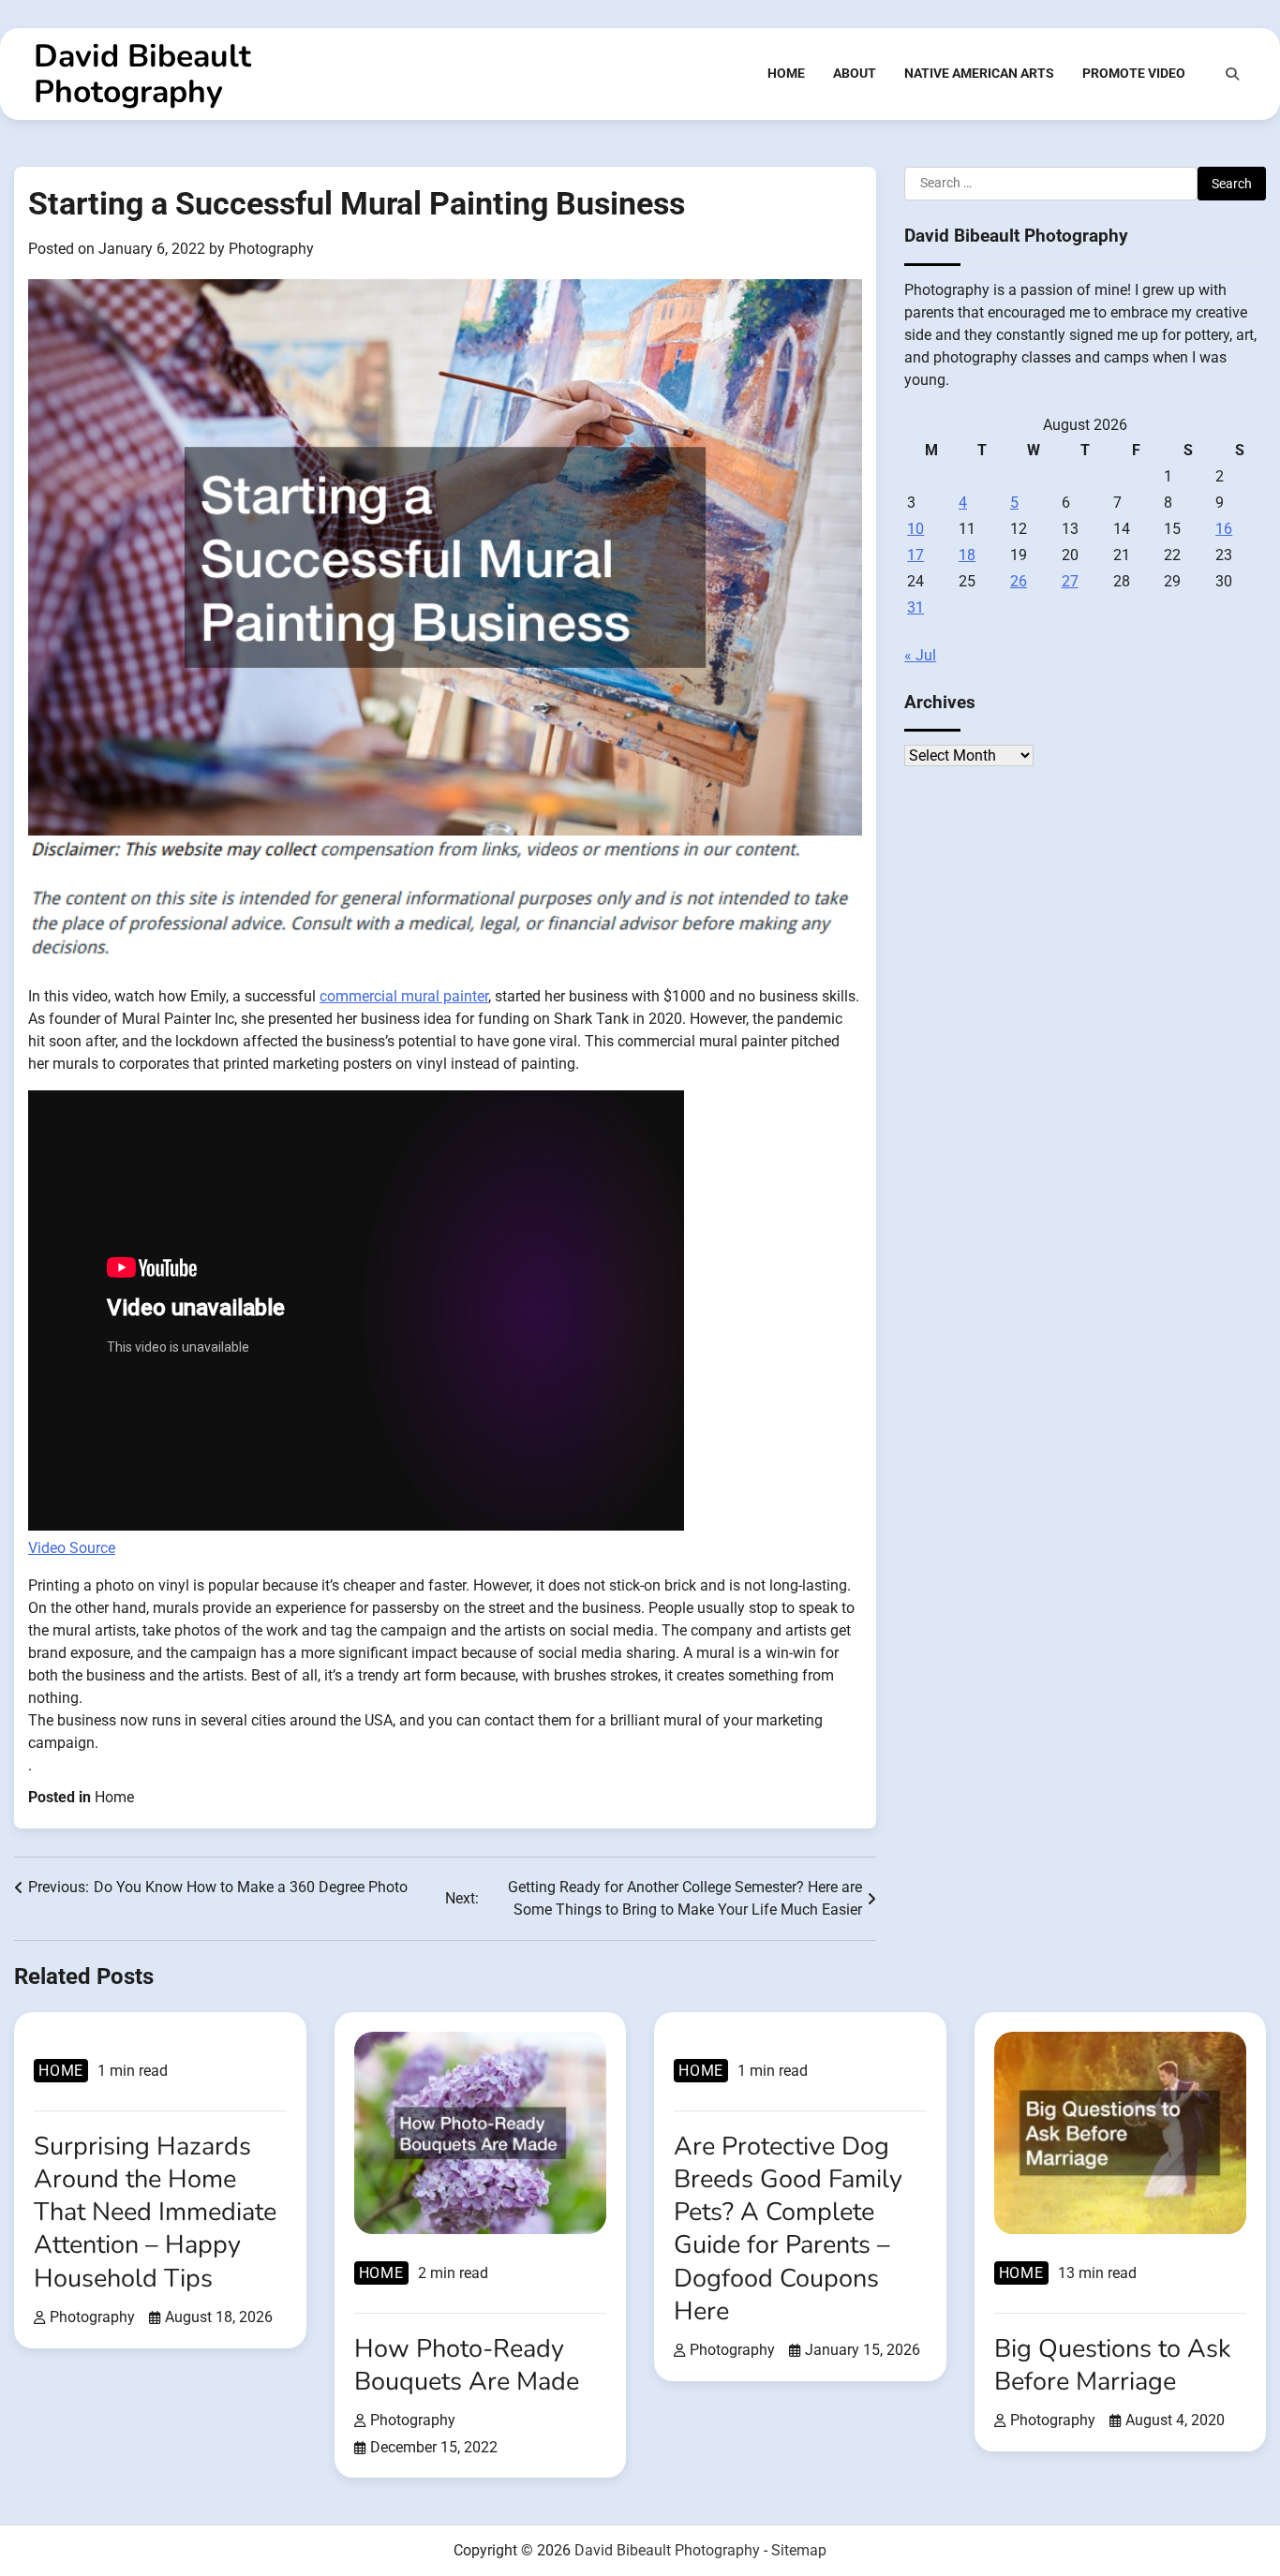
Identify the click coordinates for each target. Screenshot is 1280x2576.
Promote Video (1134, 73)
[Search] (1232, 74)
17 (915, 554)
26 (1019, 580)
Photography (271, 249)
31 (915, 607)
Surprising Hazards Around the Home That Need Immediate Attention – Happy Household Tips (155, 2213)
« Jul (920, 654)
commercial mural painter (404, 996)
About (855, 73)
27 (1070, 580)
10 (915, 528)
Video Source (72, 1548)
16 (1224, 528)
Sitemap (799, 2550)
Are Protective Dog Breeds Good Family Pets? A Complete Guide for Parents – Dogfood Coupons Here (788, 2229)
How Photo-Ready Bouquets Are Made (467, 2365)
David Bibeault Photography (142, 74)
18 (967, 554)
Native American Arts (979, 73)
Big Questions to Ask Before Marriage (1113, 2365)
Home (786, 73)
